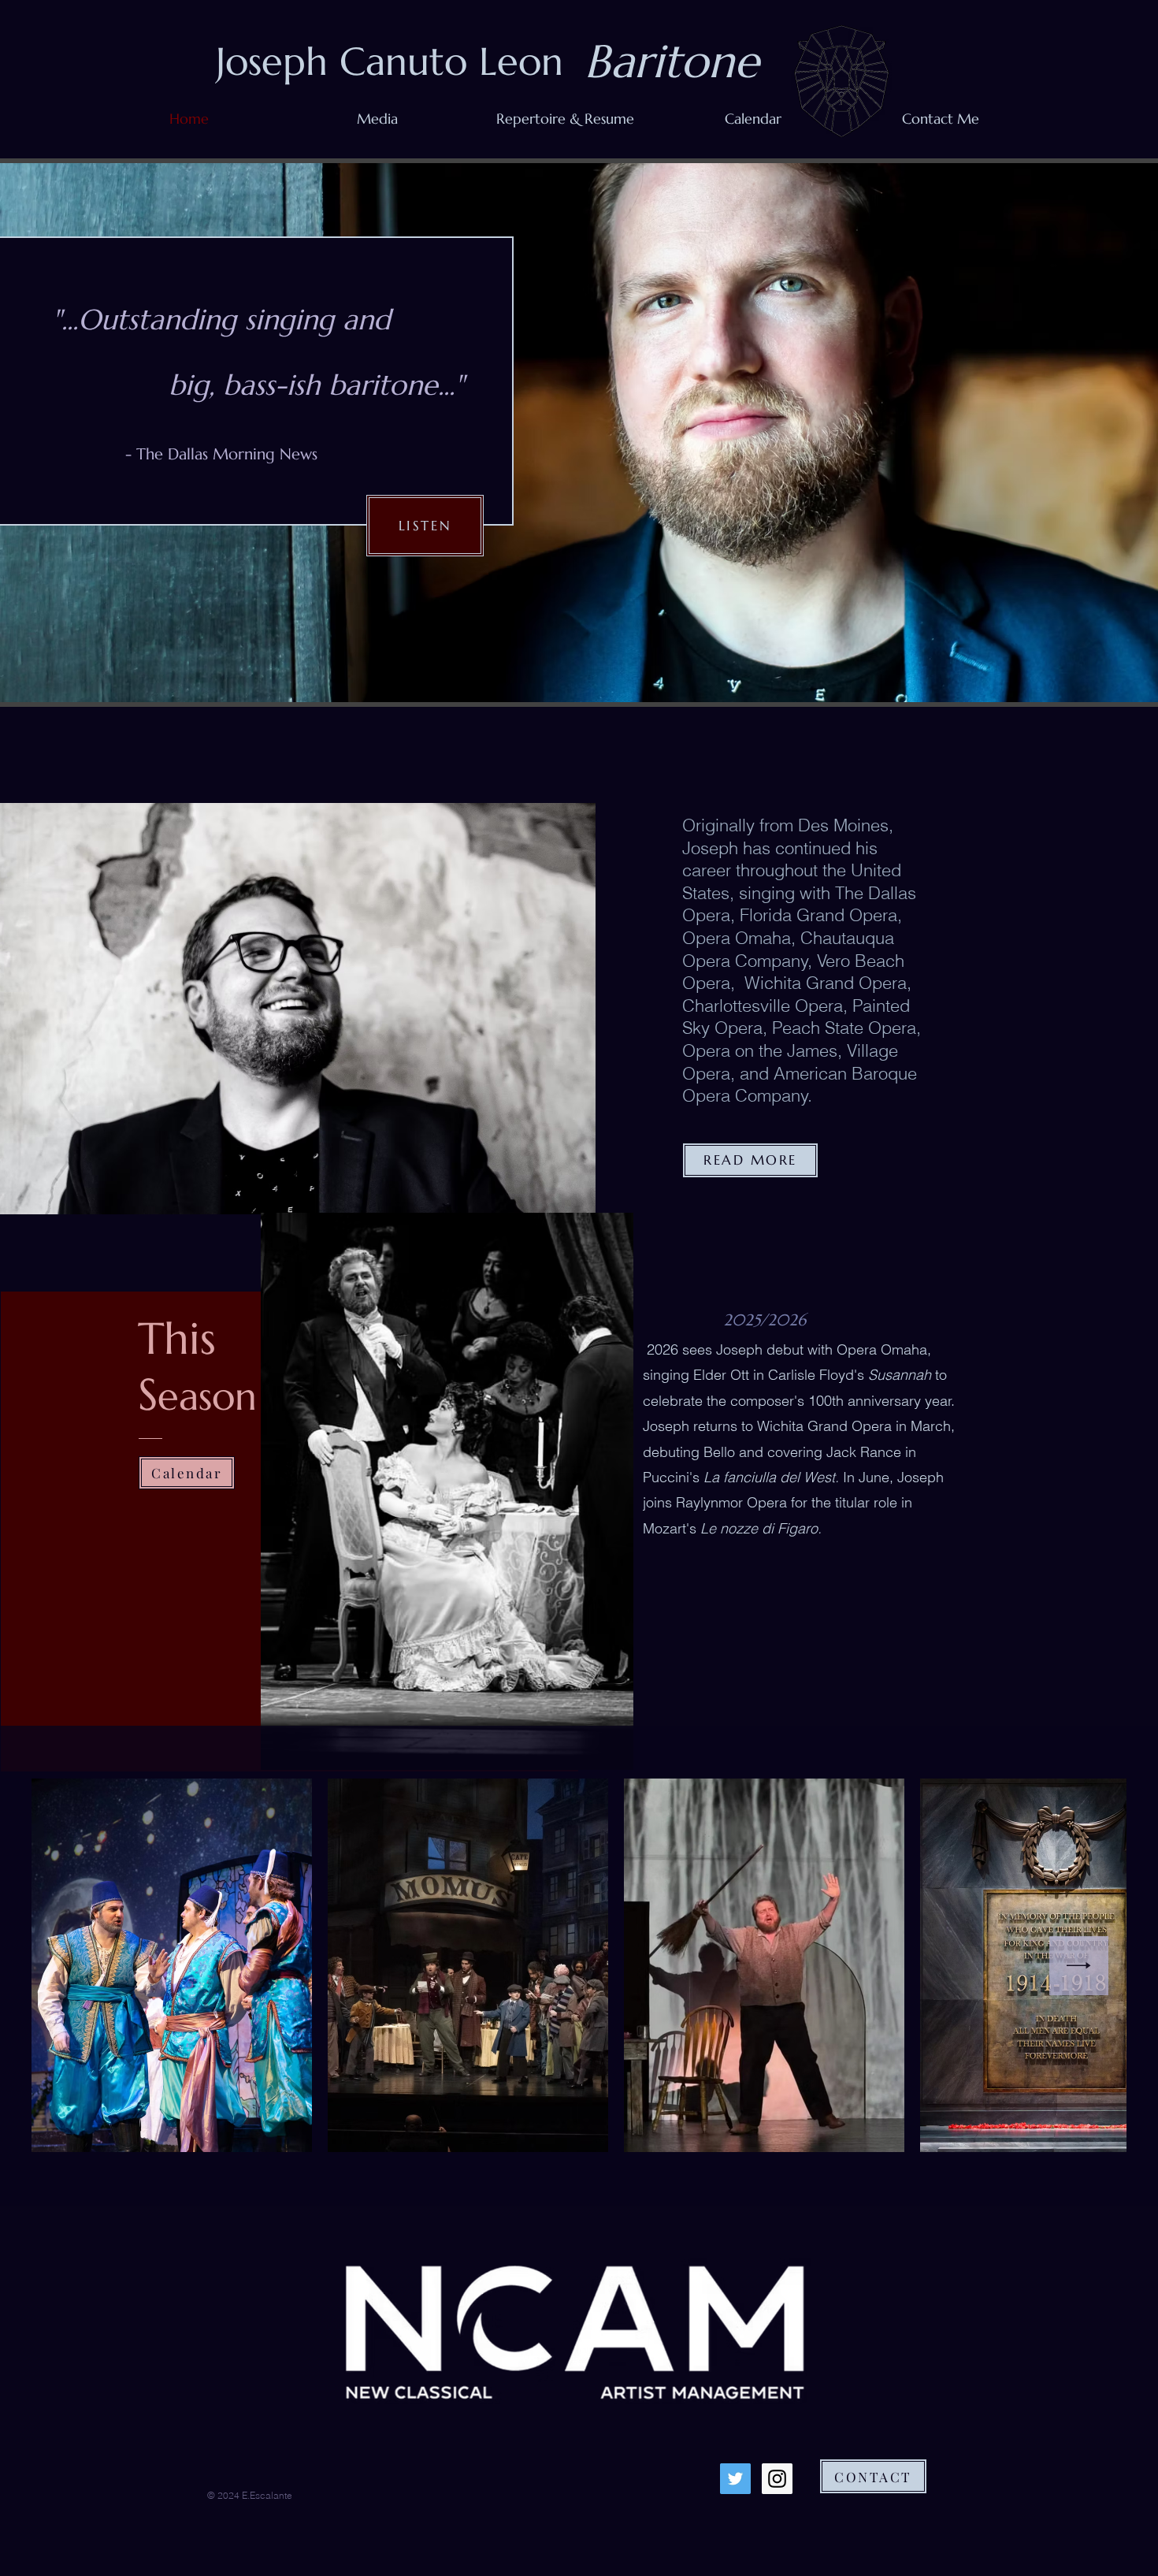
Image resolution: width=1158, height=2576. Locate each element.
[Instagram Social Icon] (777, 2479)
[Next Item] (1079, 1966)
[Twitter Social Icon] (735, 2479)
